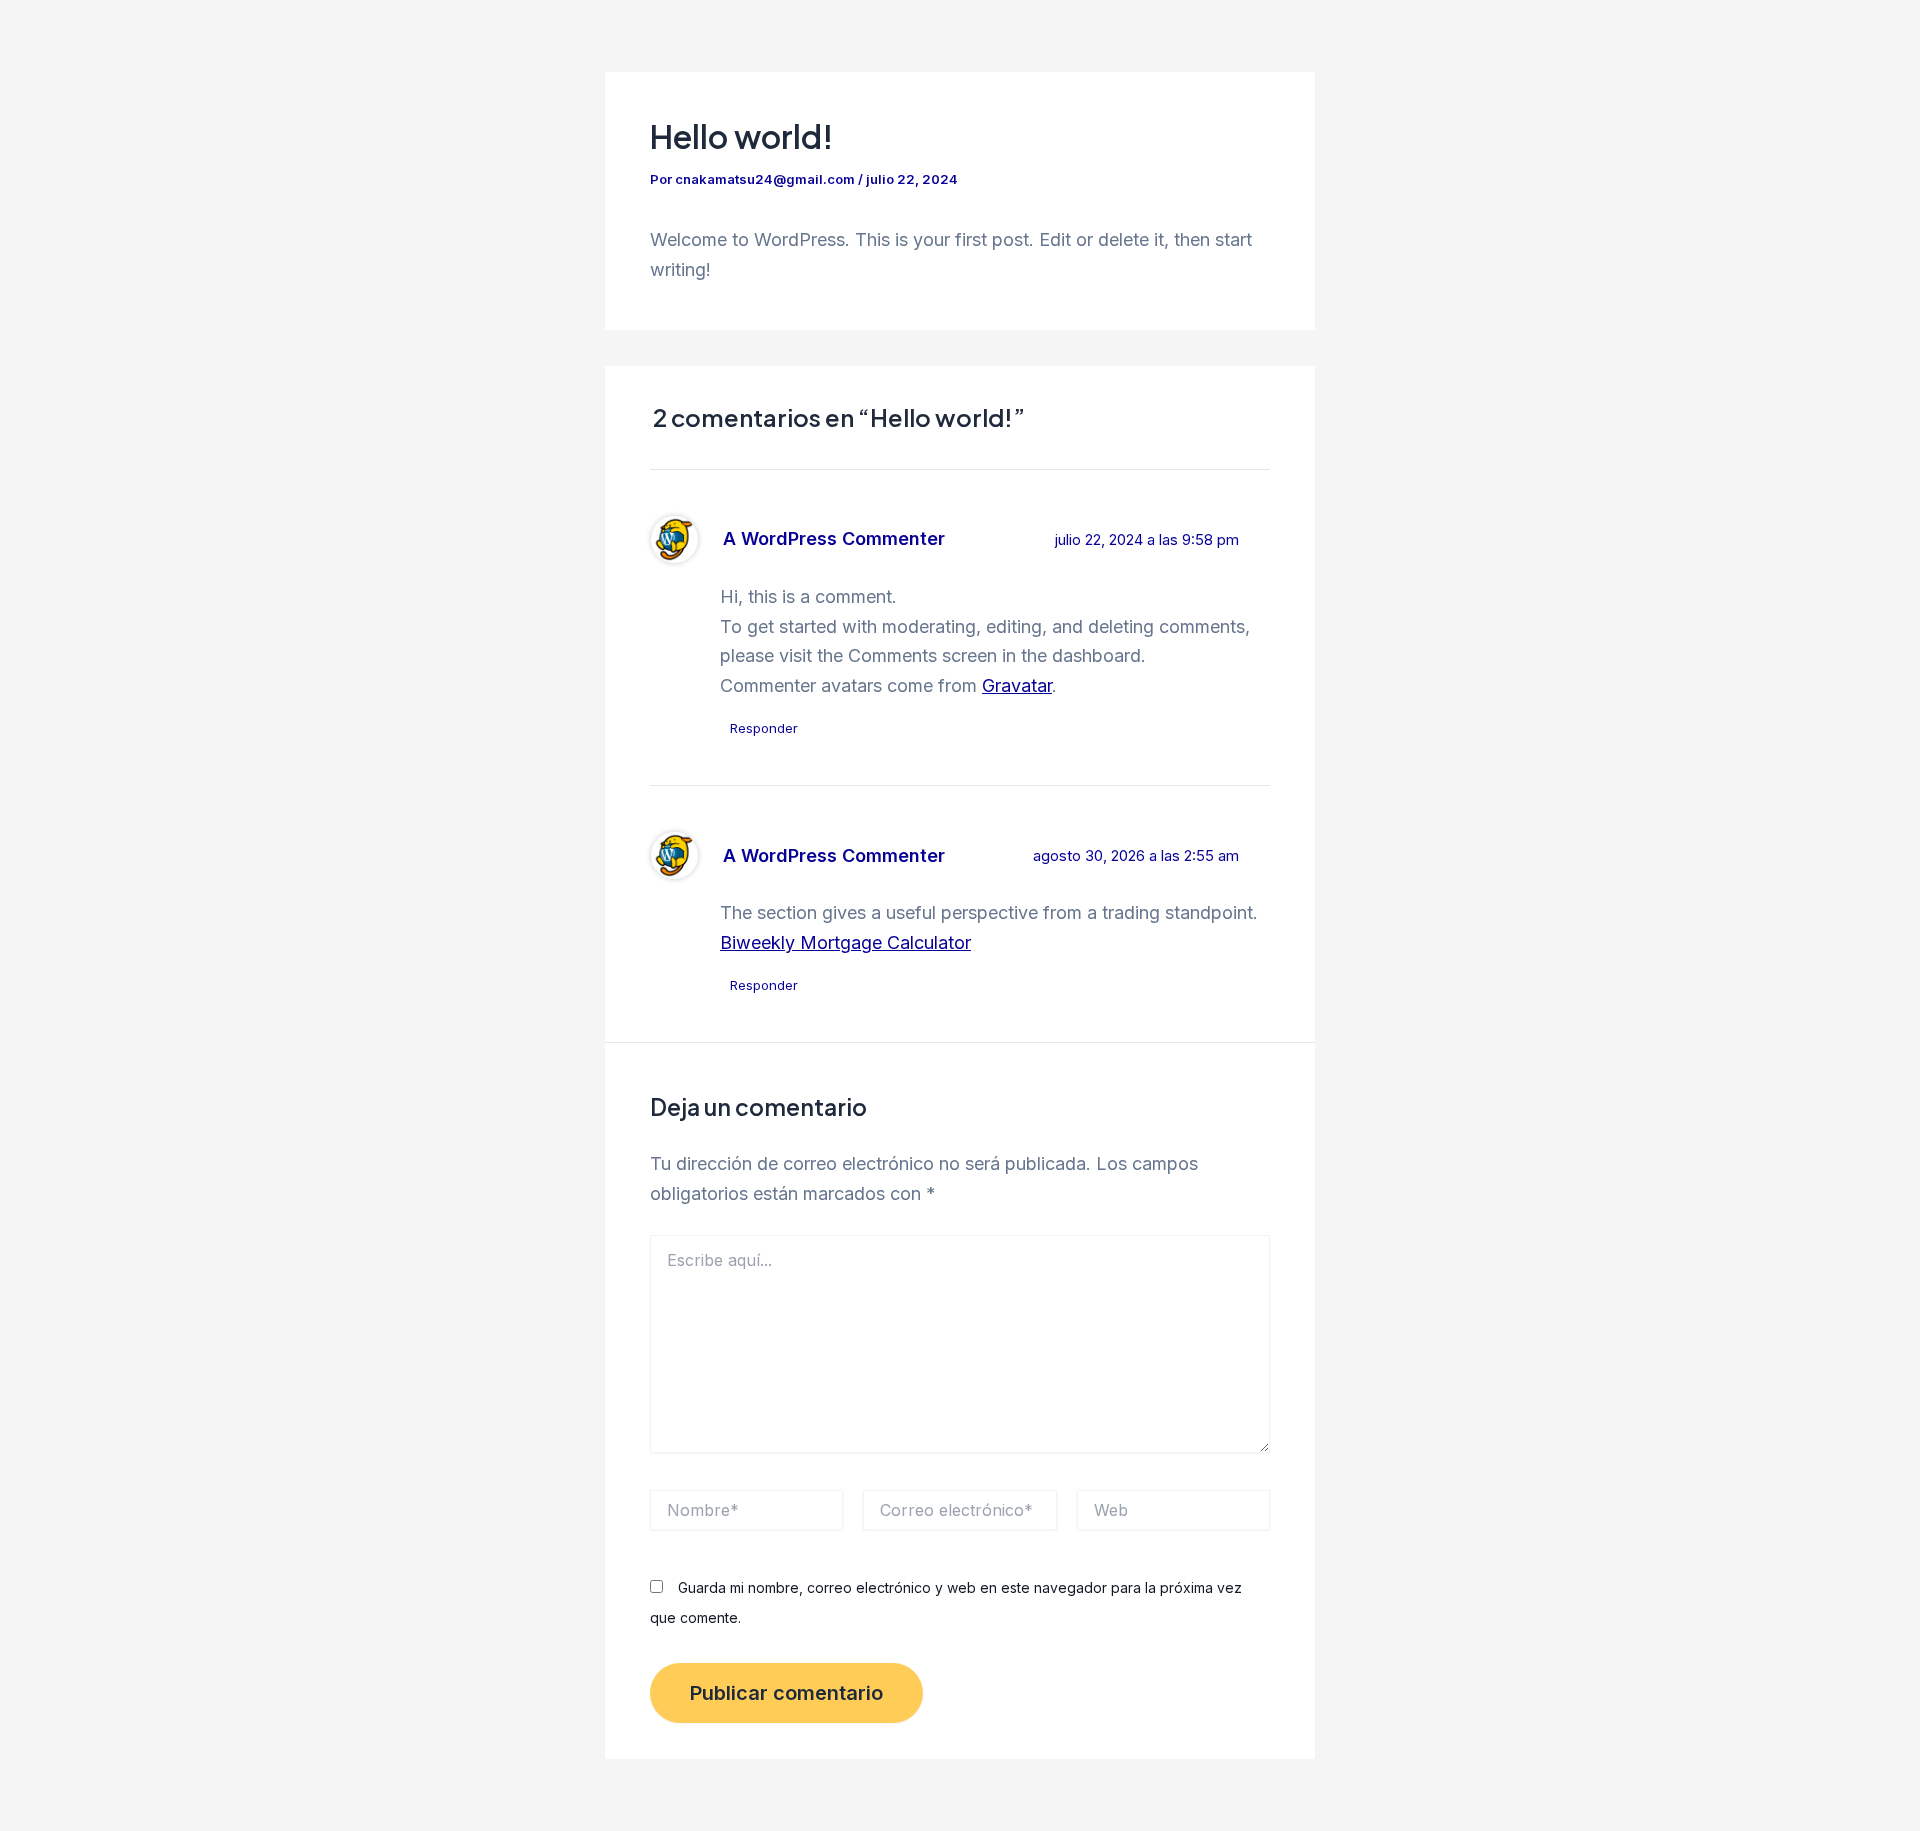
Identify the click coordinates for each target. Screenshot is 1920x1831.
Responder (764, 728)
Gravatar (1017, 685)
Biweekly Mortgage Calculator (845, 942)
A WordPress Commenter (834, 538)
